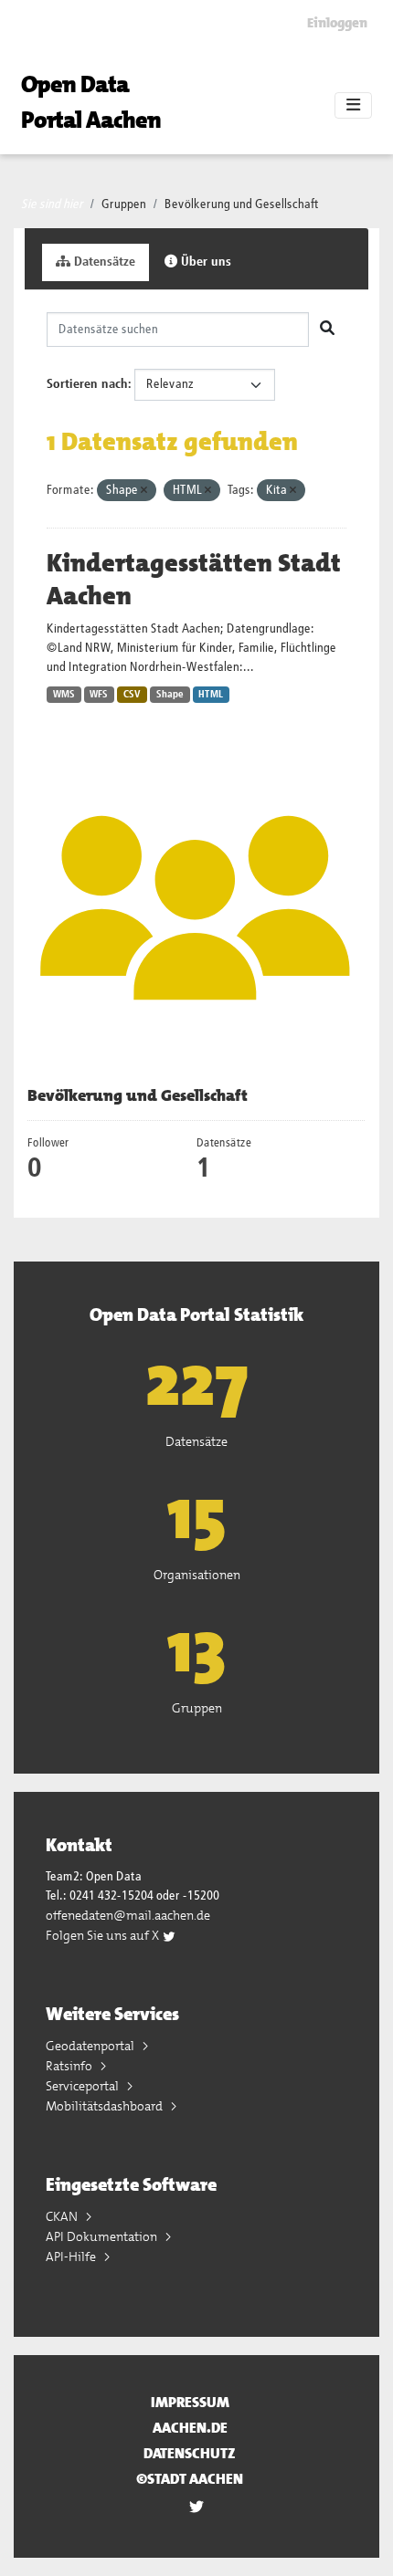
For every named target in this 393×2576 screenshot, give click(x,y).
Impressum (190, 2402)
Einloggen (337, 23)
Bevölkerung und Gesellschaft (242, 204)
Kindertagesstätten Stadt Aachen (194, 580)
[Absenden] (327, 330)
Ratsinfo (70, 2066)
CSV (132, 695)
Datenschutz (190, 2453)
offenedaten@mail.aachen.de (128, 1915)
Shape (170, 695)
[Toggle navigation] (353, 106)
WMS (64, 695)
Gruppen (124, 204)
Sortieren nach (87, 384)
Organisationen (197, 1575)
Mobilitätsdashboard (106, 2106)
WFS (99, 695)
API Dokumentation (103, 2236)
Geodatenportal (91, 2046)
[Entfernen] (144, 491)
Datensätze (103, 262)
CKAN (63, 2216)
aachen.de (190, 2428)
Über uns (204, 262)
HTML (211, 695)
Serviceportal (84, 2086)
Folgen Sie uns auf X (104, 1935)
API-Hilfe (72, 2257)
